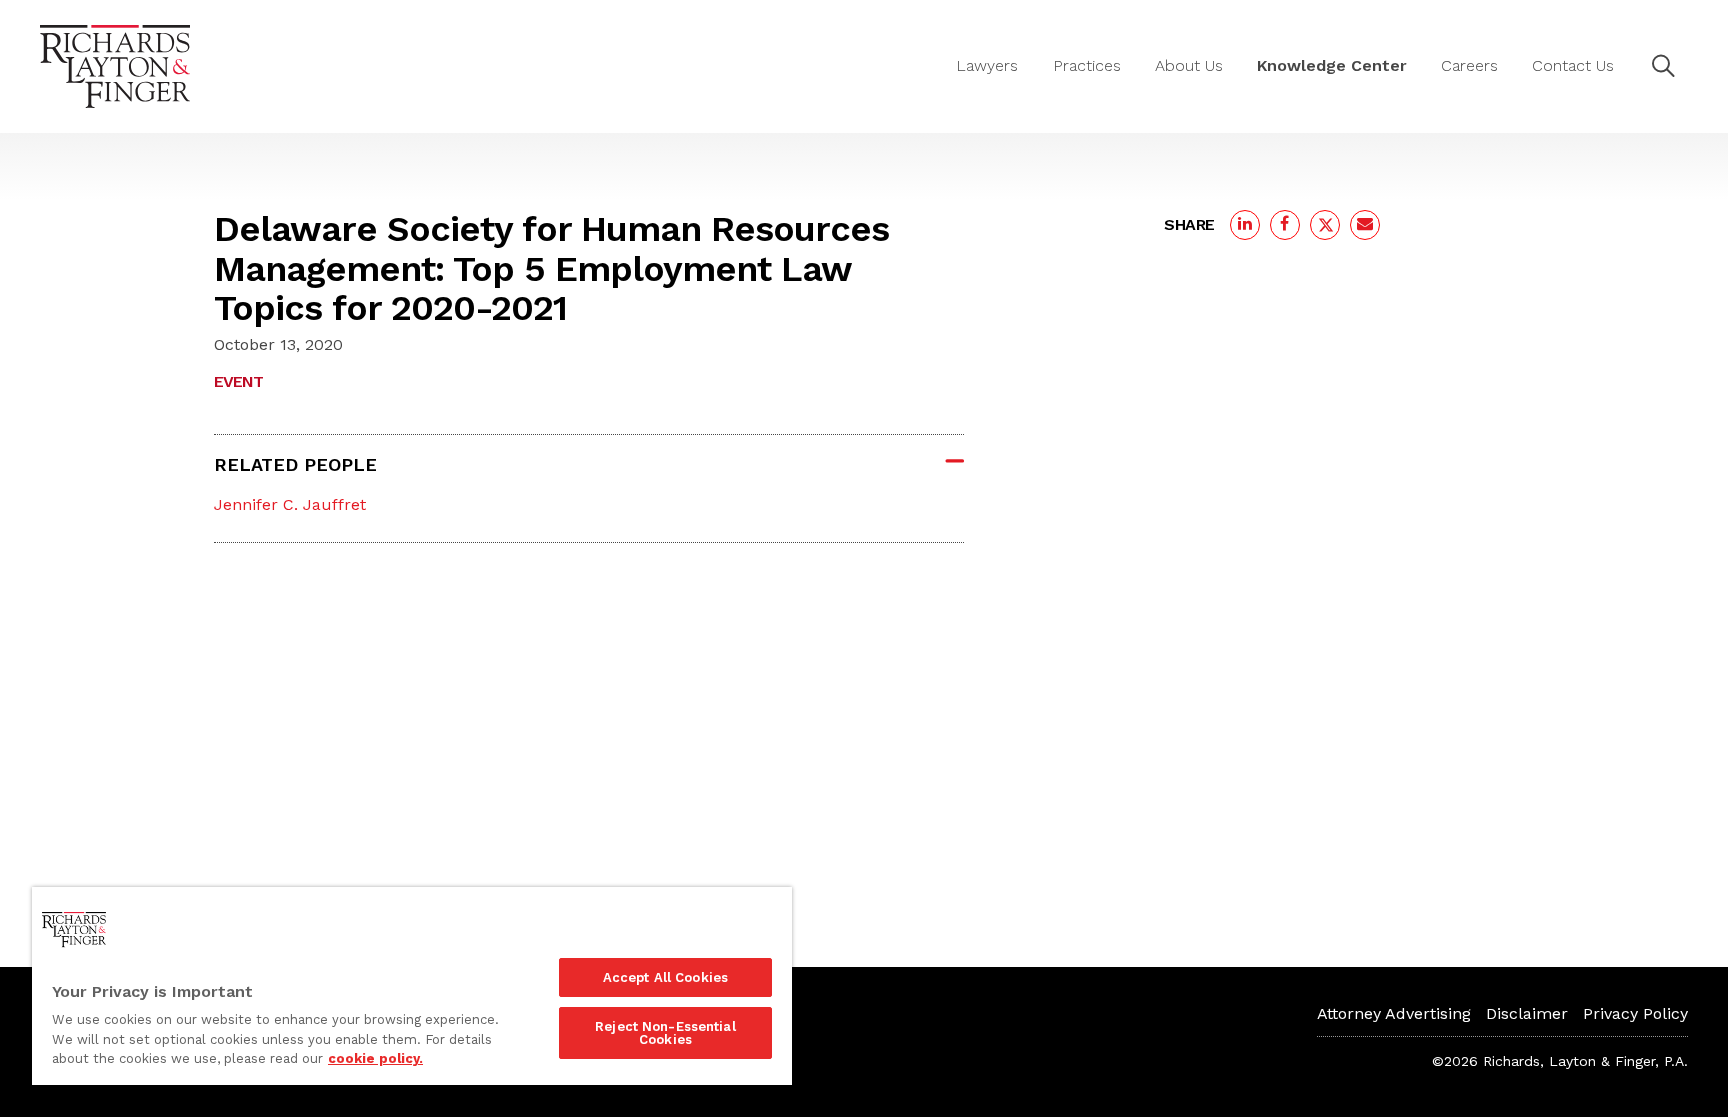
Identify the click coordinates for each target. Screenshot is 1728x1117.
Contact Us (1573, 65)
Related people (295, 464)
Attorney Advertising (1394, 1013)
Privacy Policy (1635, 1013)
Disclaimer (1527, 1013)
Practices (1087, 65)
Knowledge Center (1332, 65)
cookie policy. (375, 1058)
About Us (1189, 65)
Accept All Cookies (665, 977)
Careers (1469, 65)
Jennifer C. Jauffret (290, 504)
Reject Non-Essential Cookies (665, 1033)
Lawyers (987, 65)
